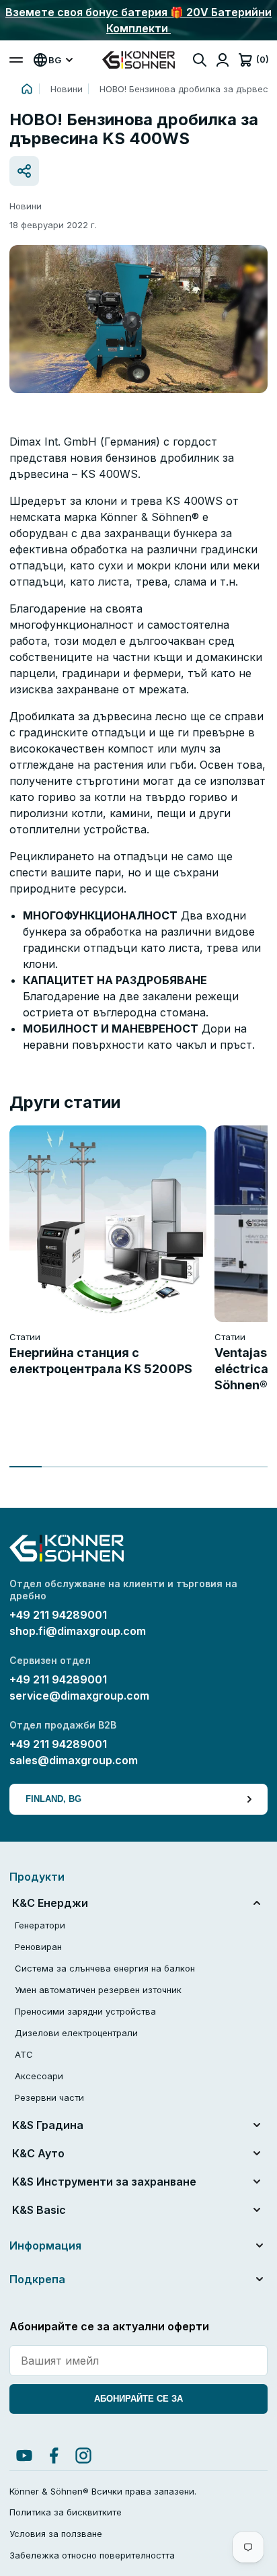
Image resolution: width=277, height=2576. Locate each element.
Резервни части (49, 2097)
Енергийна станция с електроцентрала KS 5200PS (101, 1361)
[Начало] (27, 89)
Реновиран (38, 1947)
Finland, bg (53, 1799)
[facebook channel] (54, 2456)
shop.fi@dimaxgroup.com (78, 1631)
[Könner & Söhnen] (138, 60)
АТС (24, 2054)
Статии (25, 1337)
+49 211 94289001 (58, 1615)
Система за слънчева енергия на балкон (105, 1968)
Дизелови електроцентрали (76, 2033)
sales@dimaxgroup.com (74, 1760)
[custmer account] (223, 60)
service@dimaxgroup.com (79, 1696)
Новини (67, 89)
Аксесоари (39, 2076)
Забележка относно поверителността (92, 2555)
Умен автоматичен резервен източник (98, 1990)
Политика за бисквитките (66, 2512)
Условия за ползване (56, 2534)
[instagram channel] (83, 2456)
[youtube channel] (24, 2456)
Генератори (40, 1925)
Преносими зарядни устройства (85, 2011)
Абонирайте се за (138, 2399)
